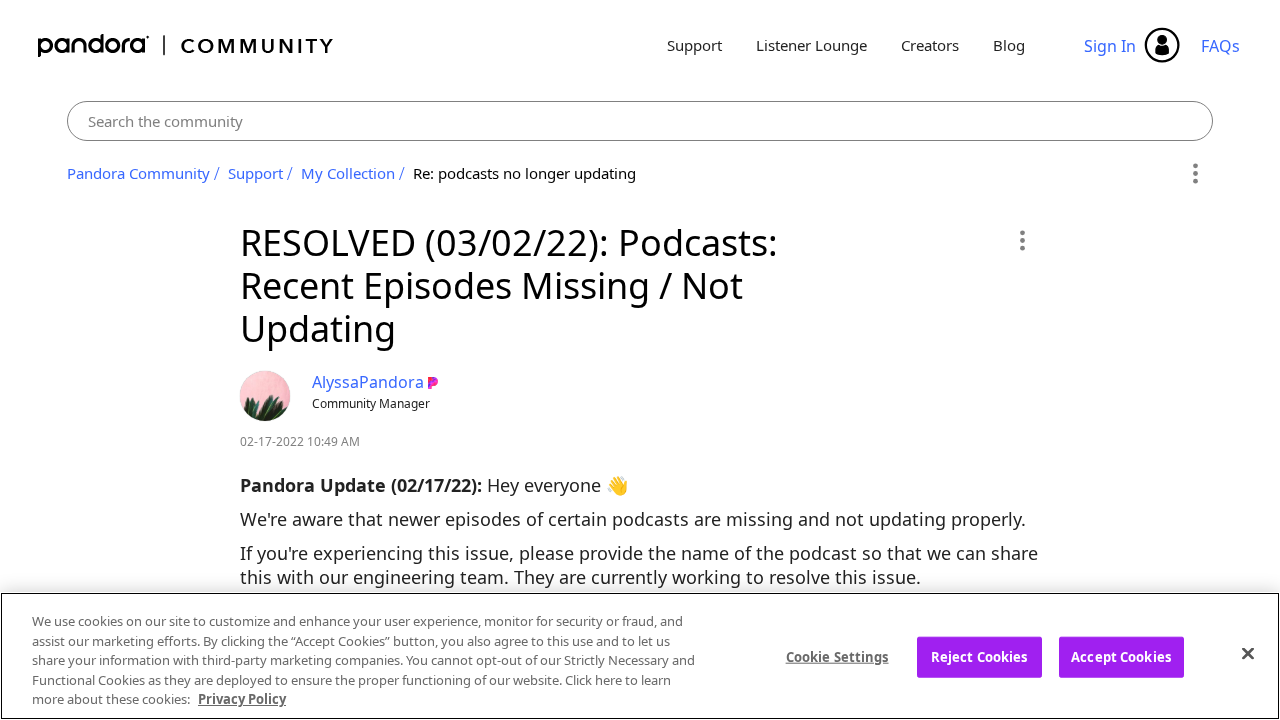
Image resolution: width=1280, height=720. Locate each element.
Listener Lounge (811, 45)
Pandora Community (186, 45)
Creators (930, 45)
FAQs (1220, 46)
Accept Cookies (1121, 657)
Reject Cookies (979, 657)
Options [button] (1194, 174)
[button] (1021, 240)
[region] (640, 656)
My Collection (348, 173)
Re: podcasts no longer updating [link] (524, 173)
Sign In (1110, 46)
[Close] (1248, 654)
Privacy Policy (242, 699)
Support (694, 45)
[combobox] (640, 121)
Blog (1009, 45)
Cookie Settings (837, 657)
